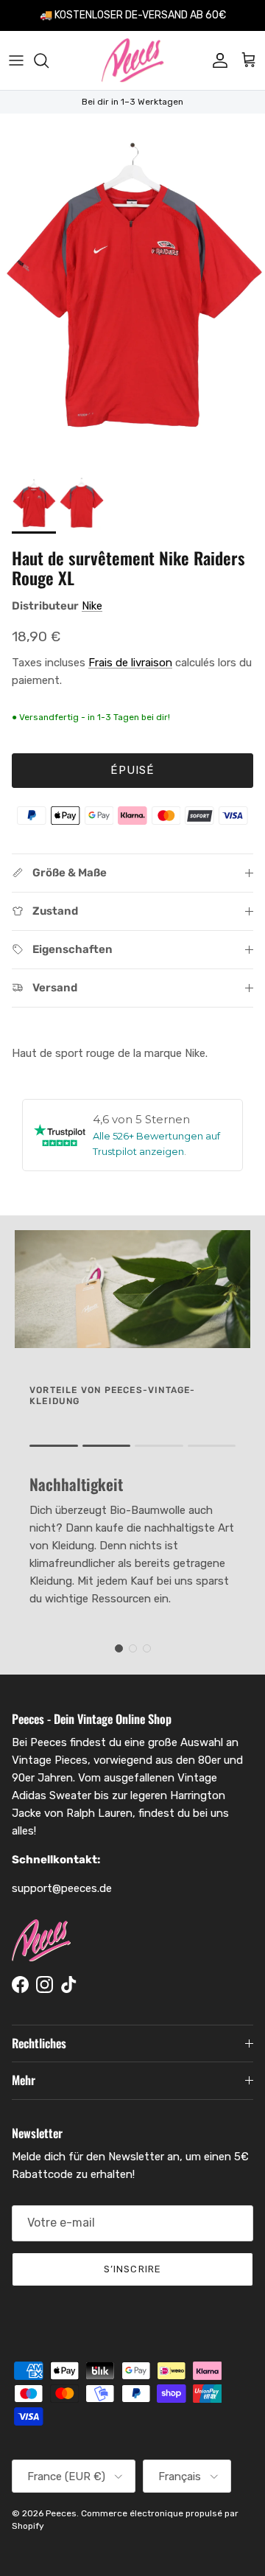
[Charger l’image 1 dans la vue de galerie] (132, 290)
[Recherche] (49, 60)
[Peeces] (133, 60)
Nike (92, 606)
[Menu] (16, 60)
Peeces (61, 2513)
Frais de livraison (130, 663)
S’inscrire (132, 2269)
